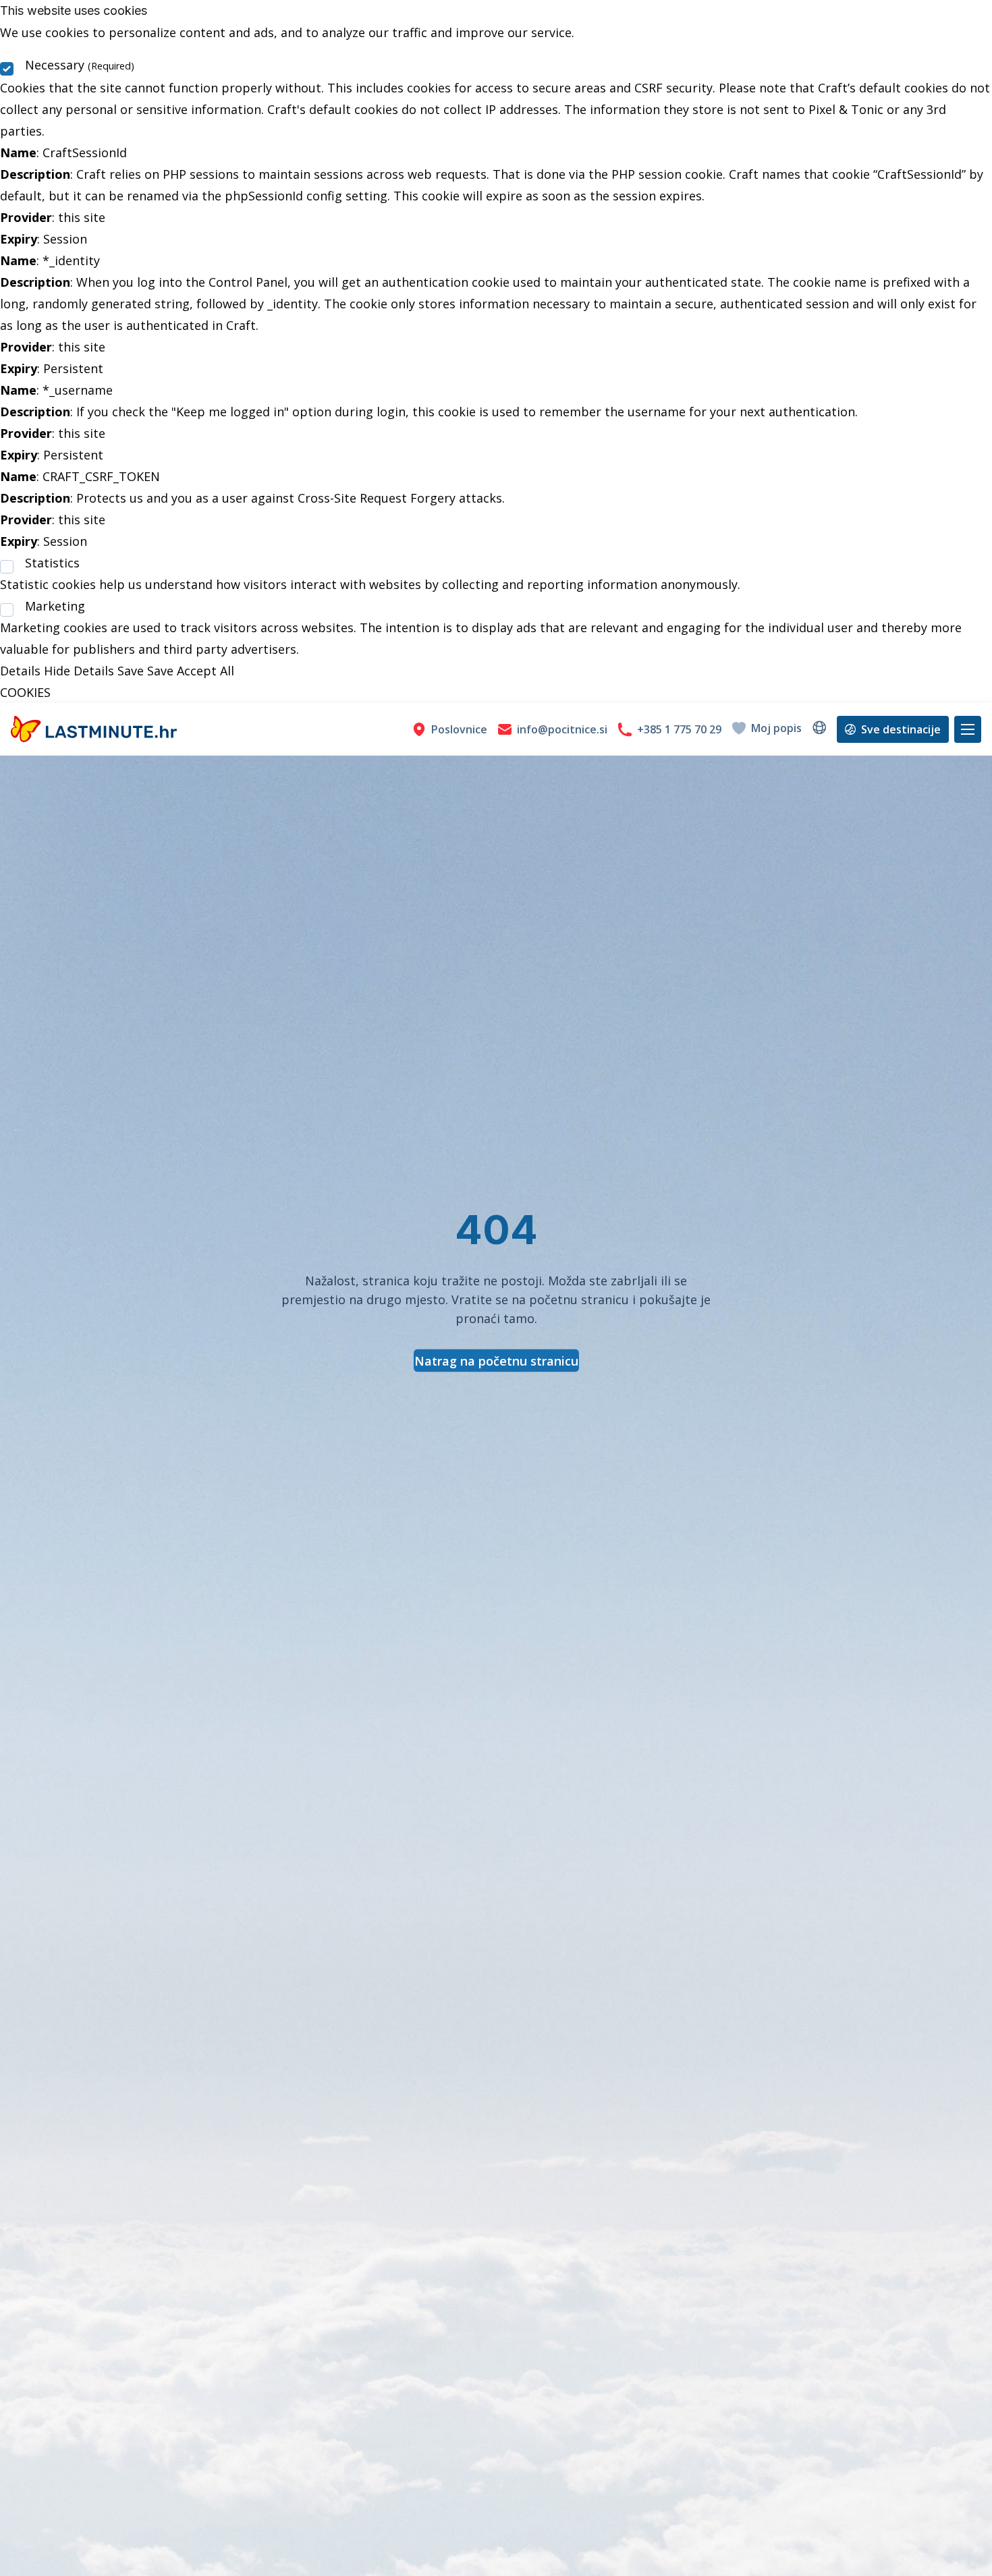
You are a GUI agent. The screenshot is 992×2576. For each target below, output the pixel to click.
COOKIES (25, 692)
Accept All (205, 671)
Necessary (80, 65)
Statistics (52, 563)
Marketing (55, 606)
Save (131, 671)
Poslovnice (459, 729)
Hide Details (79, 671)
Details (20, 671)
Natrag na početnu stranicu (496, 1361)
